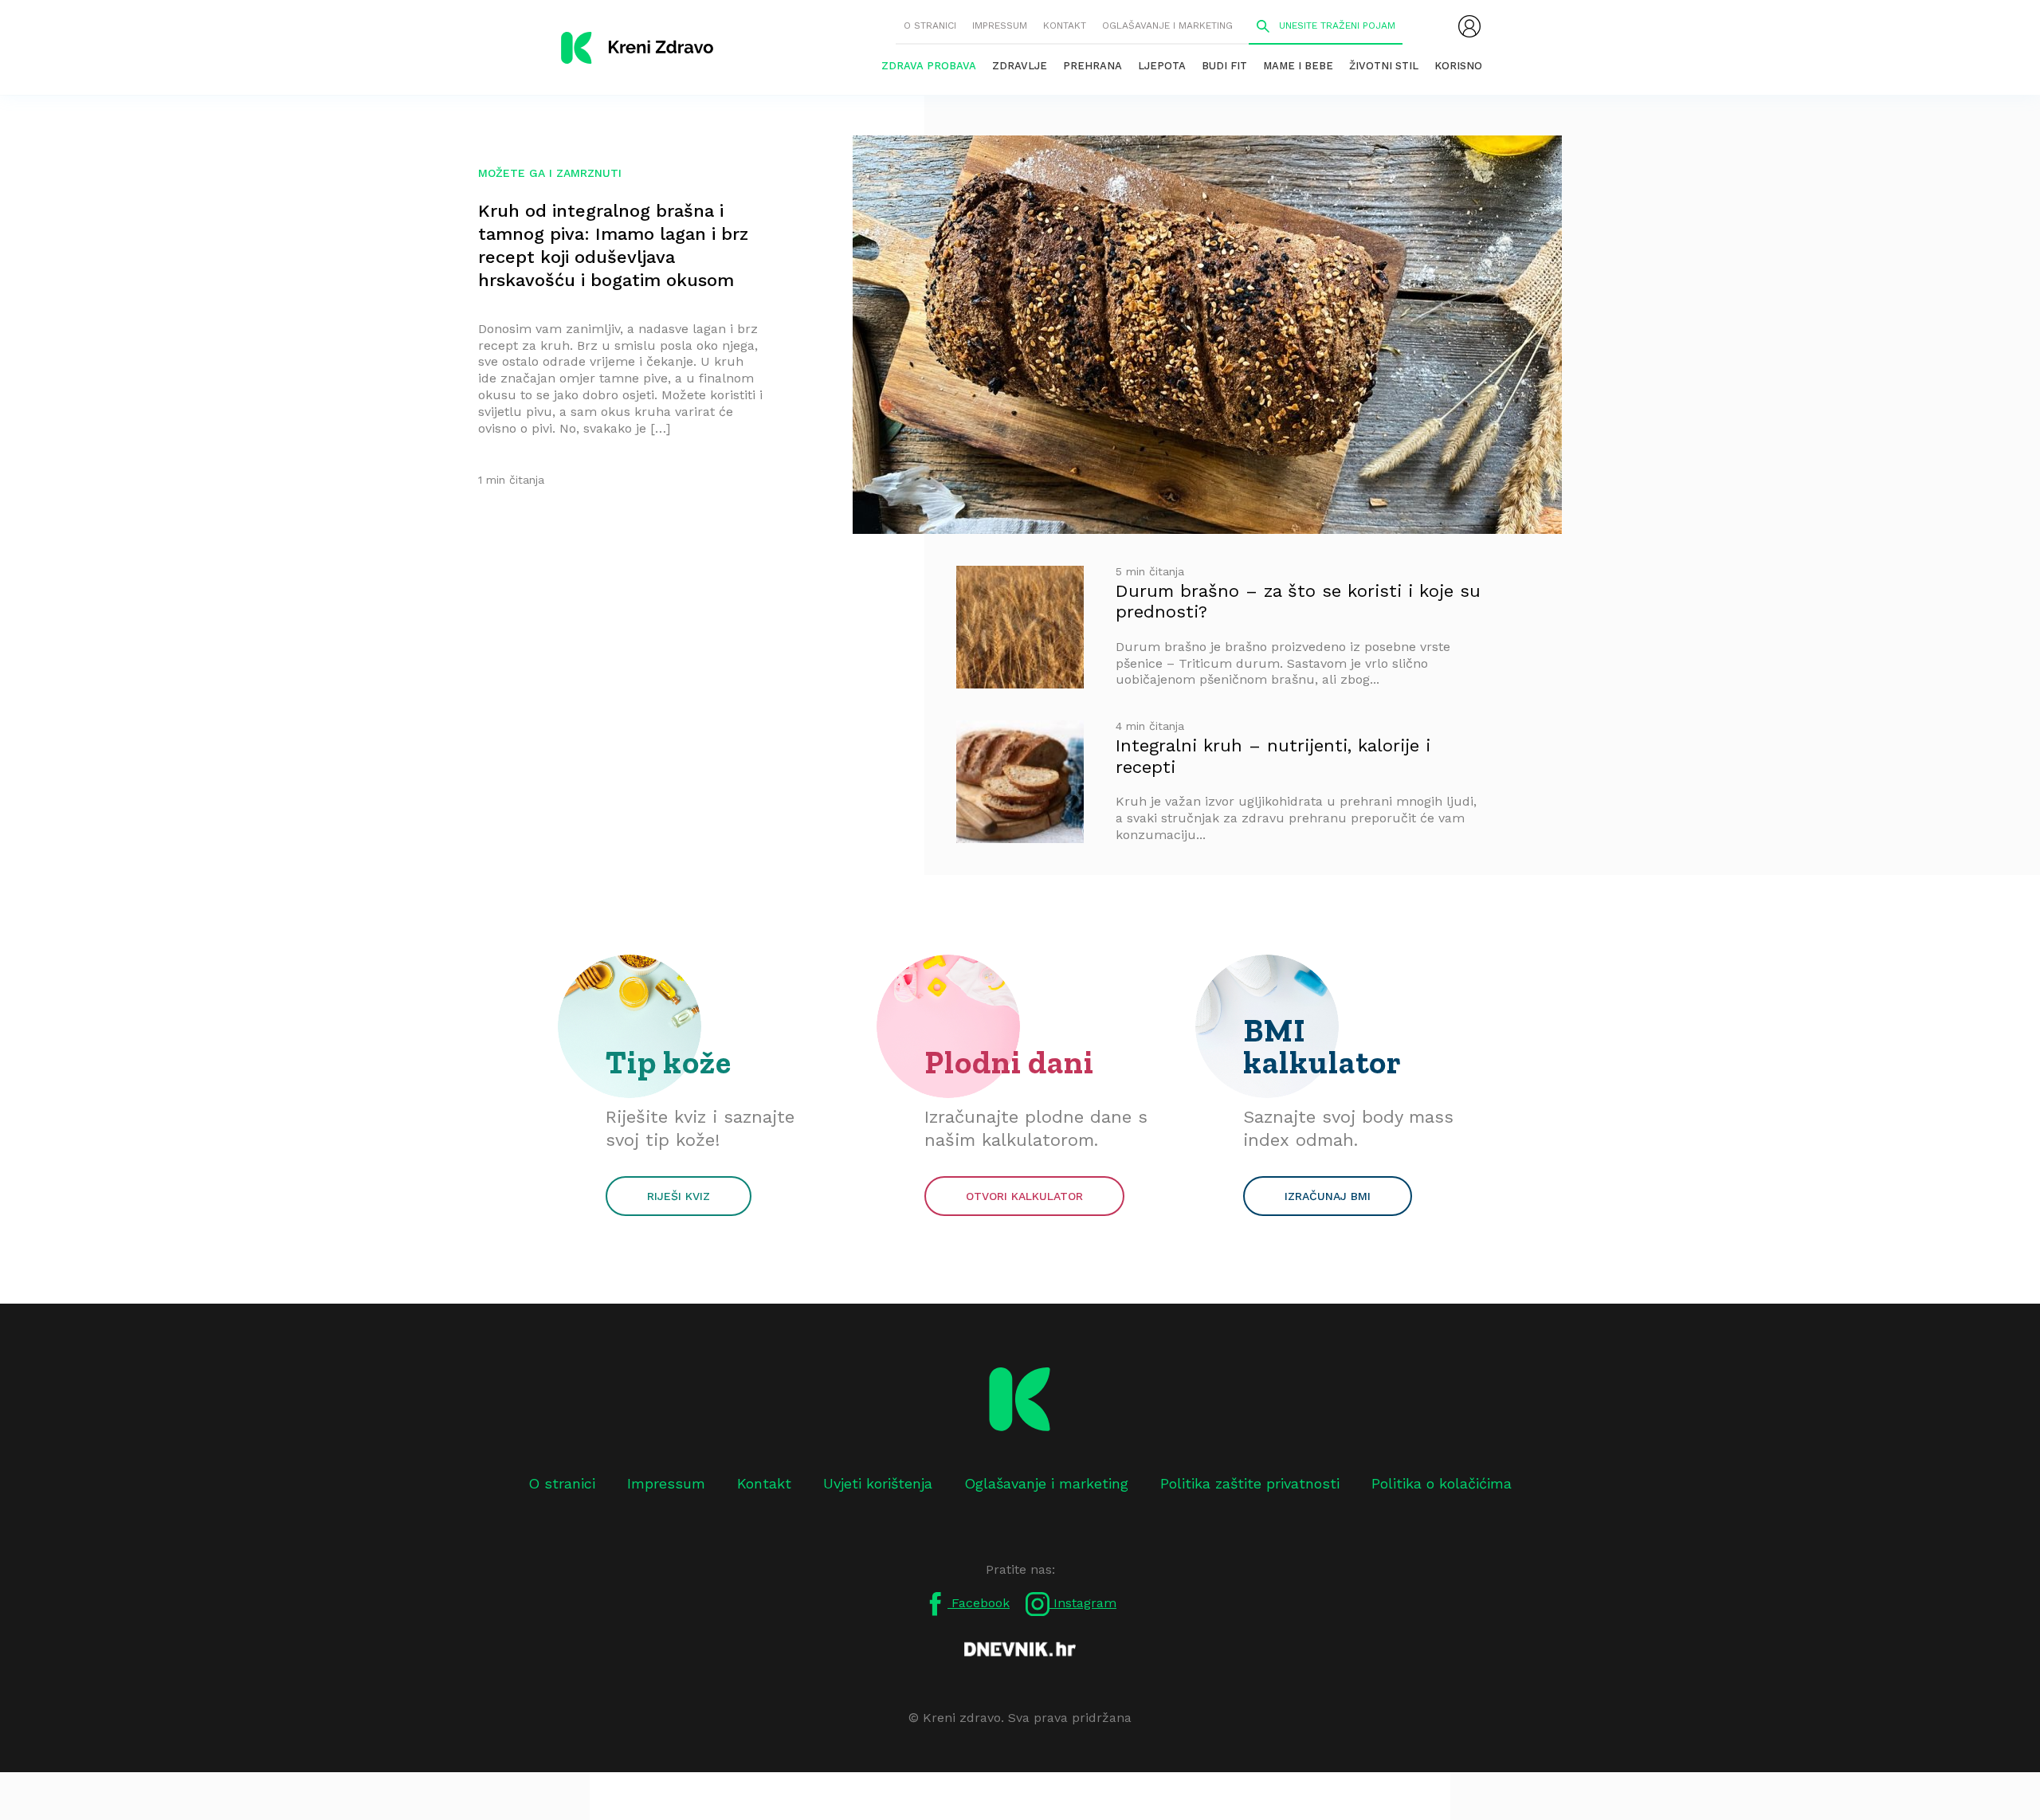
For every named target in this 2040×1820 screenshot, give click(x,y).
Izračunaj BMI (1328, 1196)
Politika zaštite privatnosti (1250, 1483)
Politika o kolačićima (1442, 1483)
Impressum (1000, 25)
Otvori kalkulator (1024, 1196)
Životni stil (1384, 66)
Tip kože (669, 1062)
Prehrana (1093, 66)
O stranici (930, 25)
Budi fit (1224, 66)
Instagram (1083, 1603)
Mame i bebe (1298, 66)
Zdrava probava (929, 66)
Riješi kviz (679, 1196)
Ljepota (1162, 66)
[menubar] (1469, 26)
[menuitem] (1469, 26)
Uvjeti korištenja (878, 1483)
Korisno (1458, 66)
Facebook (979, 1603)
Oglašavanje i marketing (1167, 25)
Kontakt (1065, 25)
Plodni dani (1009, 1062)
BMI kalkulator (1322, 1046)
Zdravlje (1020, 66)
